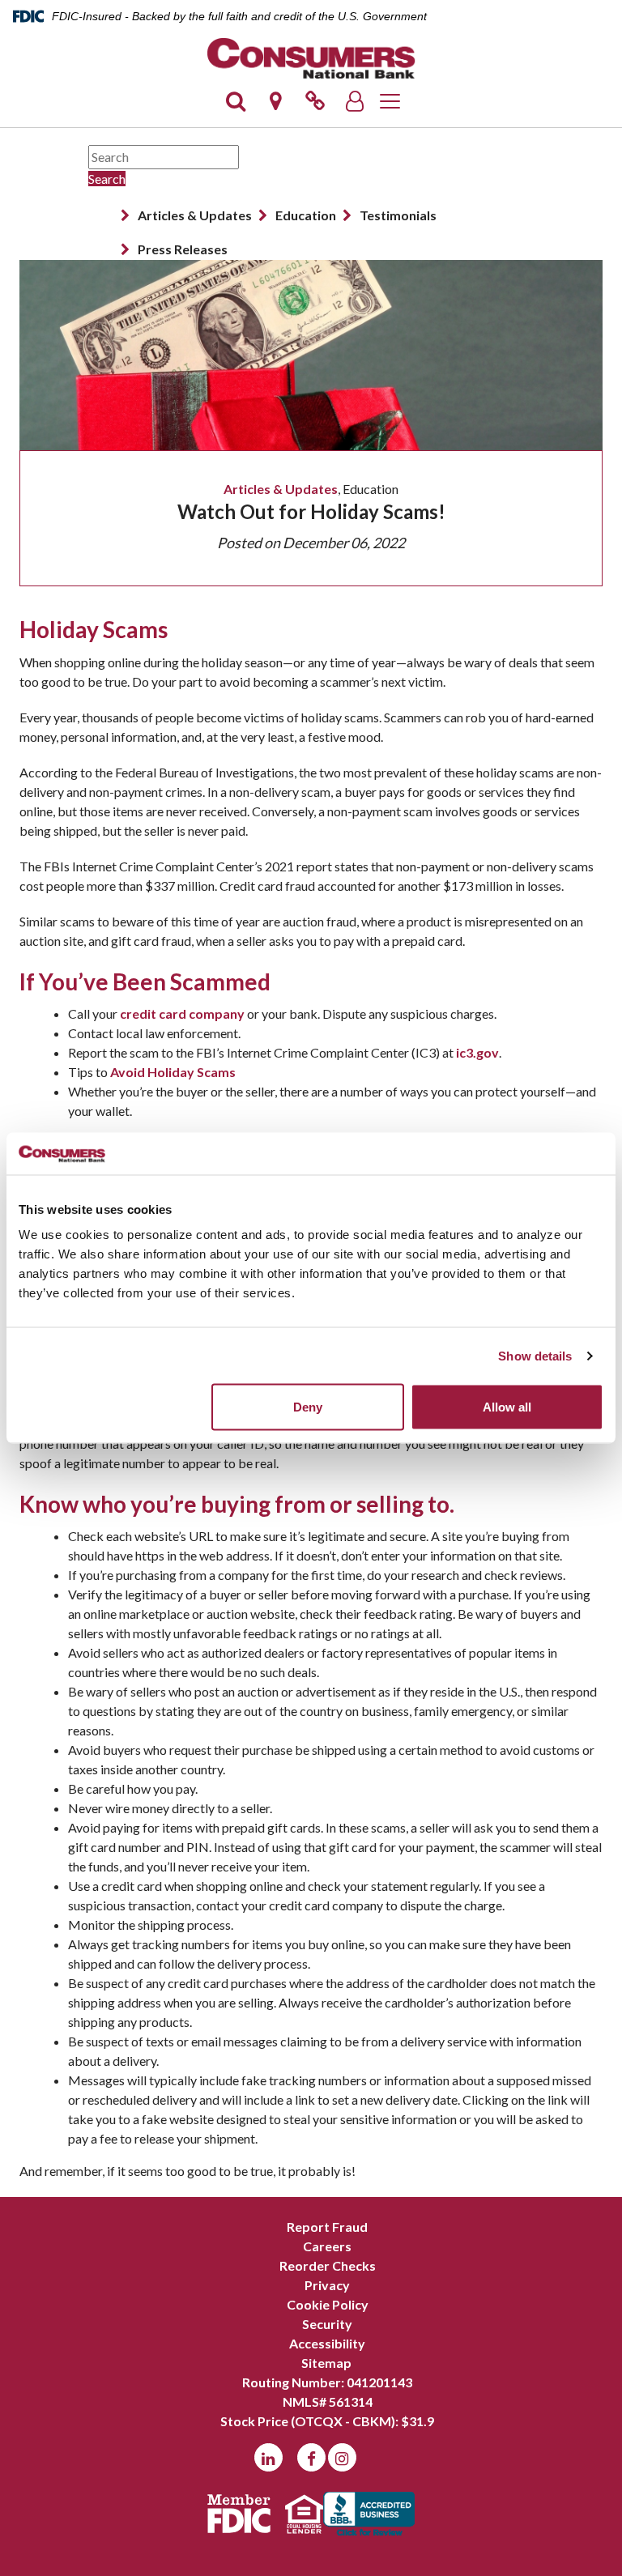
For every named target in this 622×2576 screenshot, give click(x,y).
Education (306, 215)
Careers (327, 2246)
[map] (275, 106)
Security (327, 2324)
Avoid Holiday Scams (173, 1072)
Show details (535, 1355)
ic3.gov (477, 1052)
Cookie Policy (328, 2304)
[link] (315, 106)
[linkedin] (268, 2457)
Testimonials (398, 215)
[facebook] (311, 2457)
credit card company (182, 1013)
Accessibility (327, 2343)
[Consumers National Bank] (311, 58)
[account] (355, 106)
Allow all (507, 1407)
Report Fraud (327, 2227)
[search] (236, 106)
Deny (308, 1407)
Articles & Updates (195, 215)
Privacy (327, 2285)
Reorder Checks (328, 2265)
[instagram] (342, 2457)
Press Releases (183, 249)
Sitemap (326, 2363)
